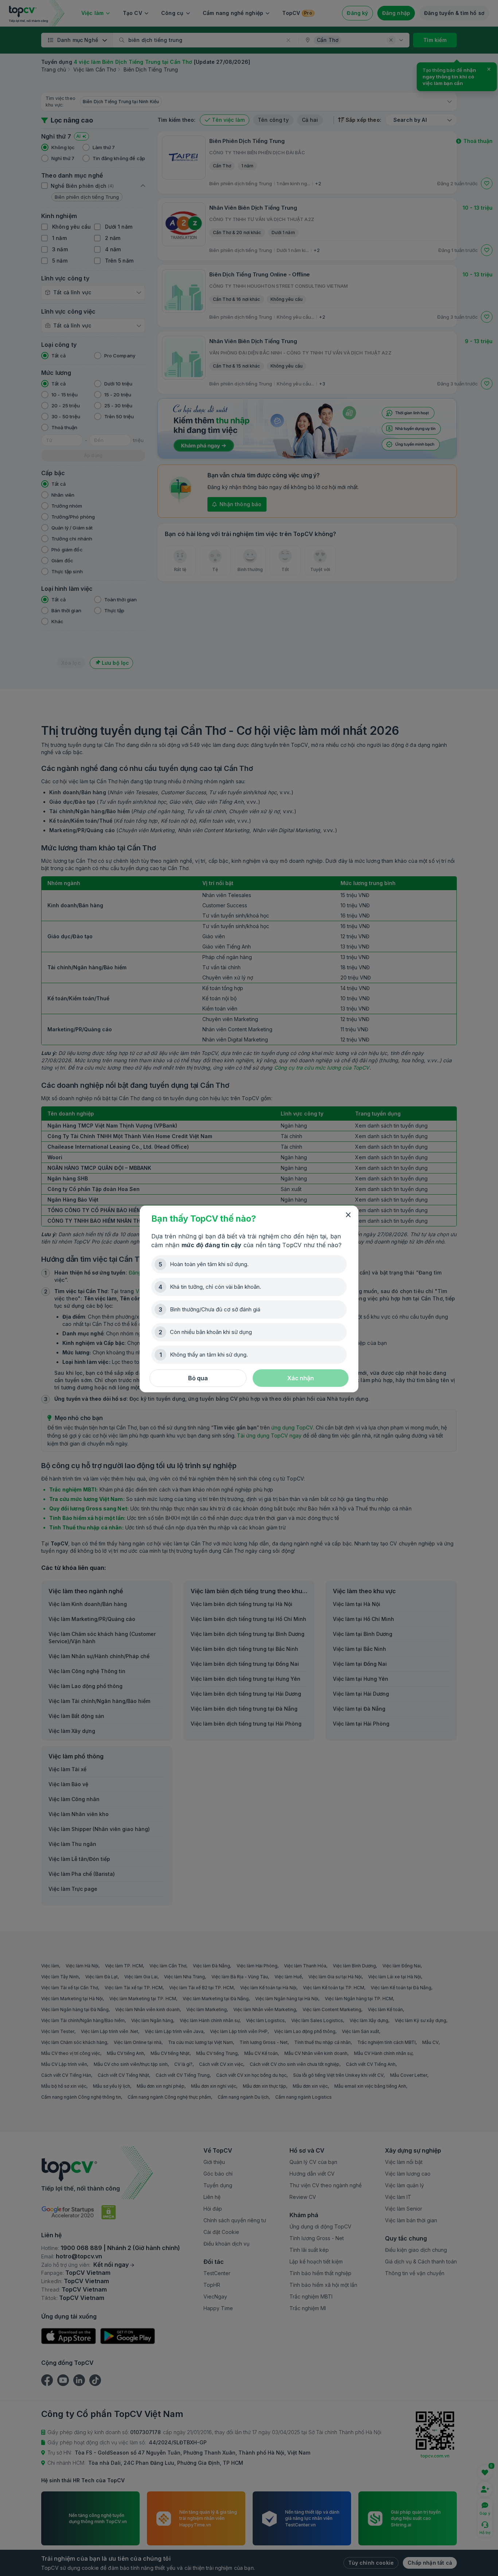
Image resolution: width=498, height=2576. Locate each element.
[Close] (348, 1215)
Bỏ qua (198, 1378)
